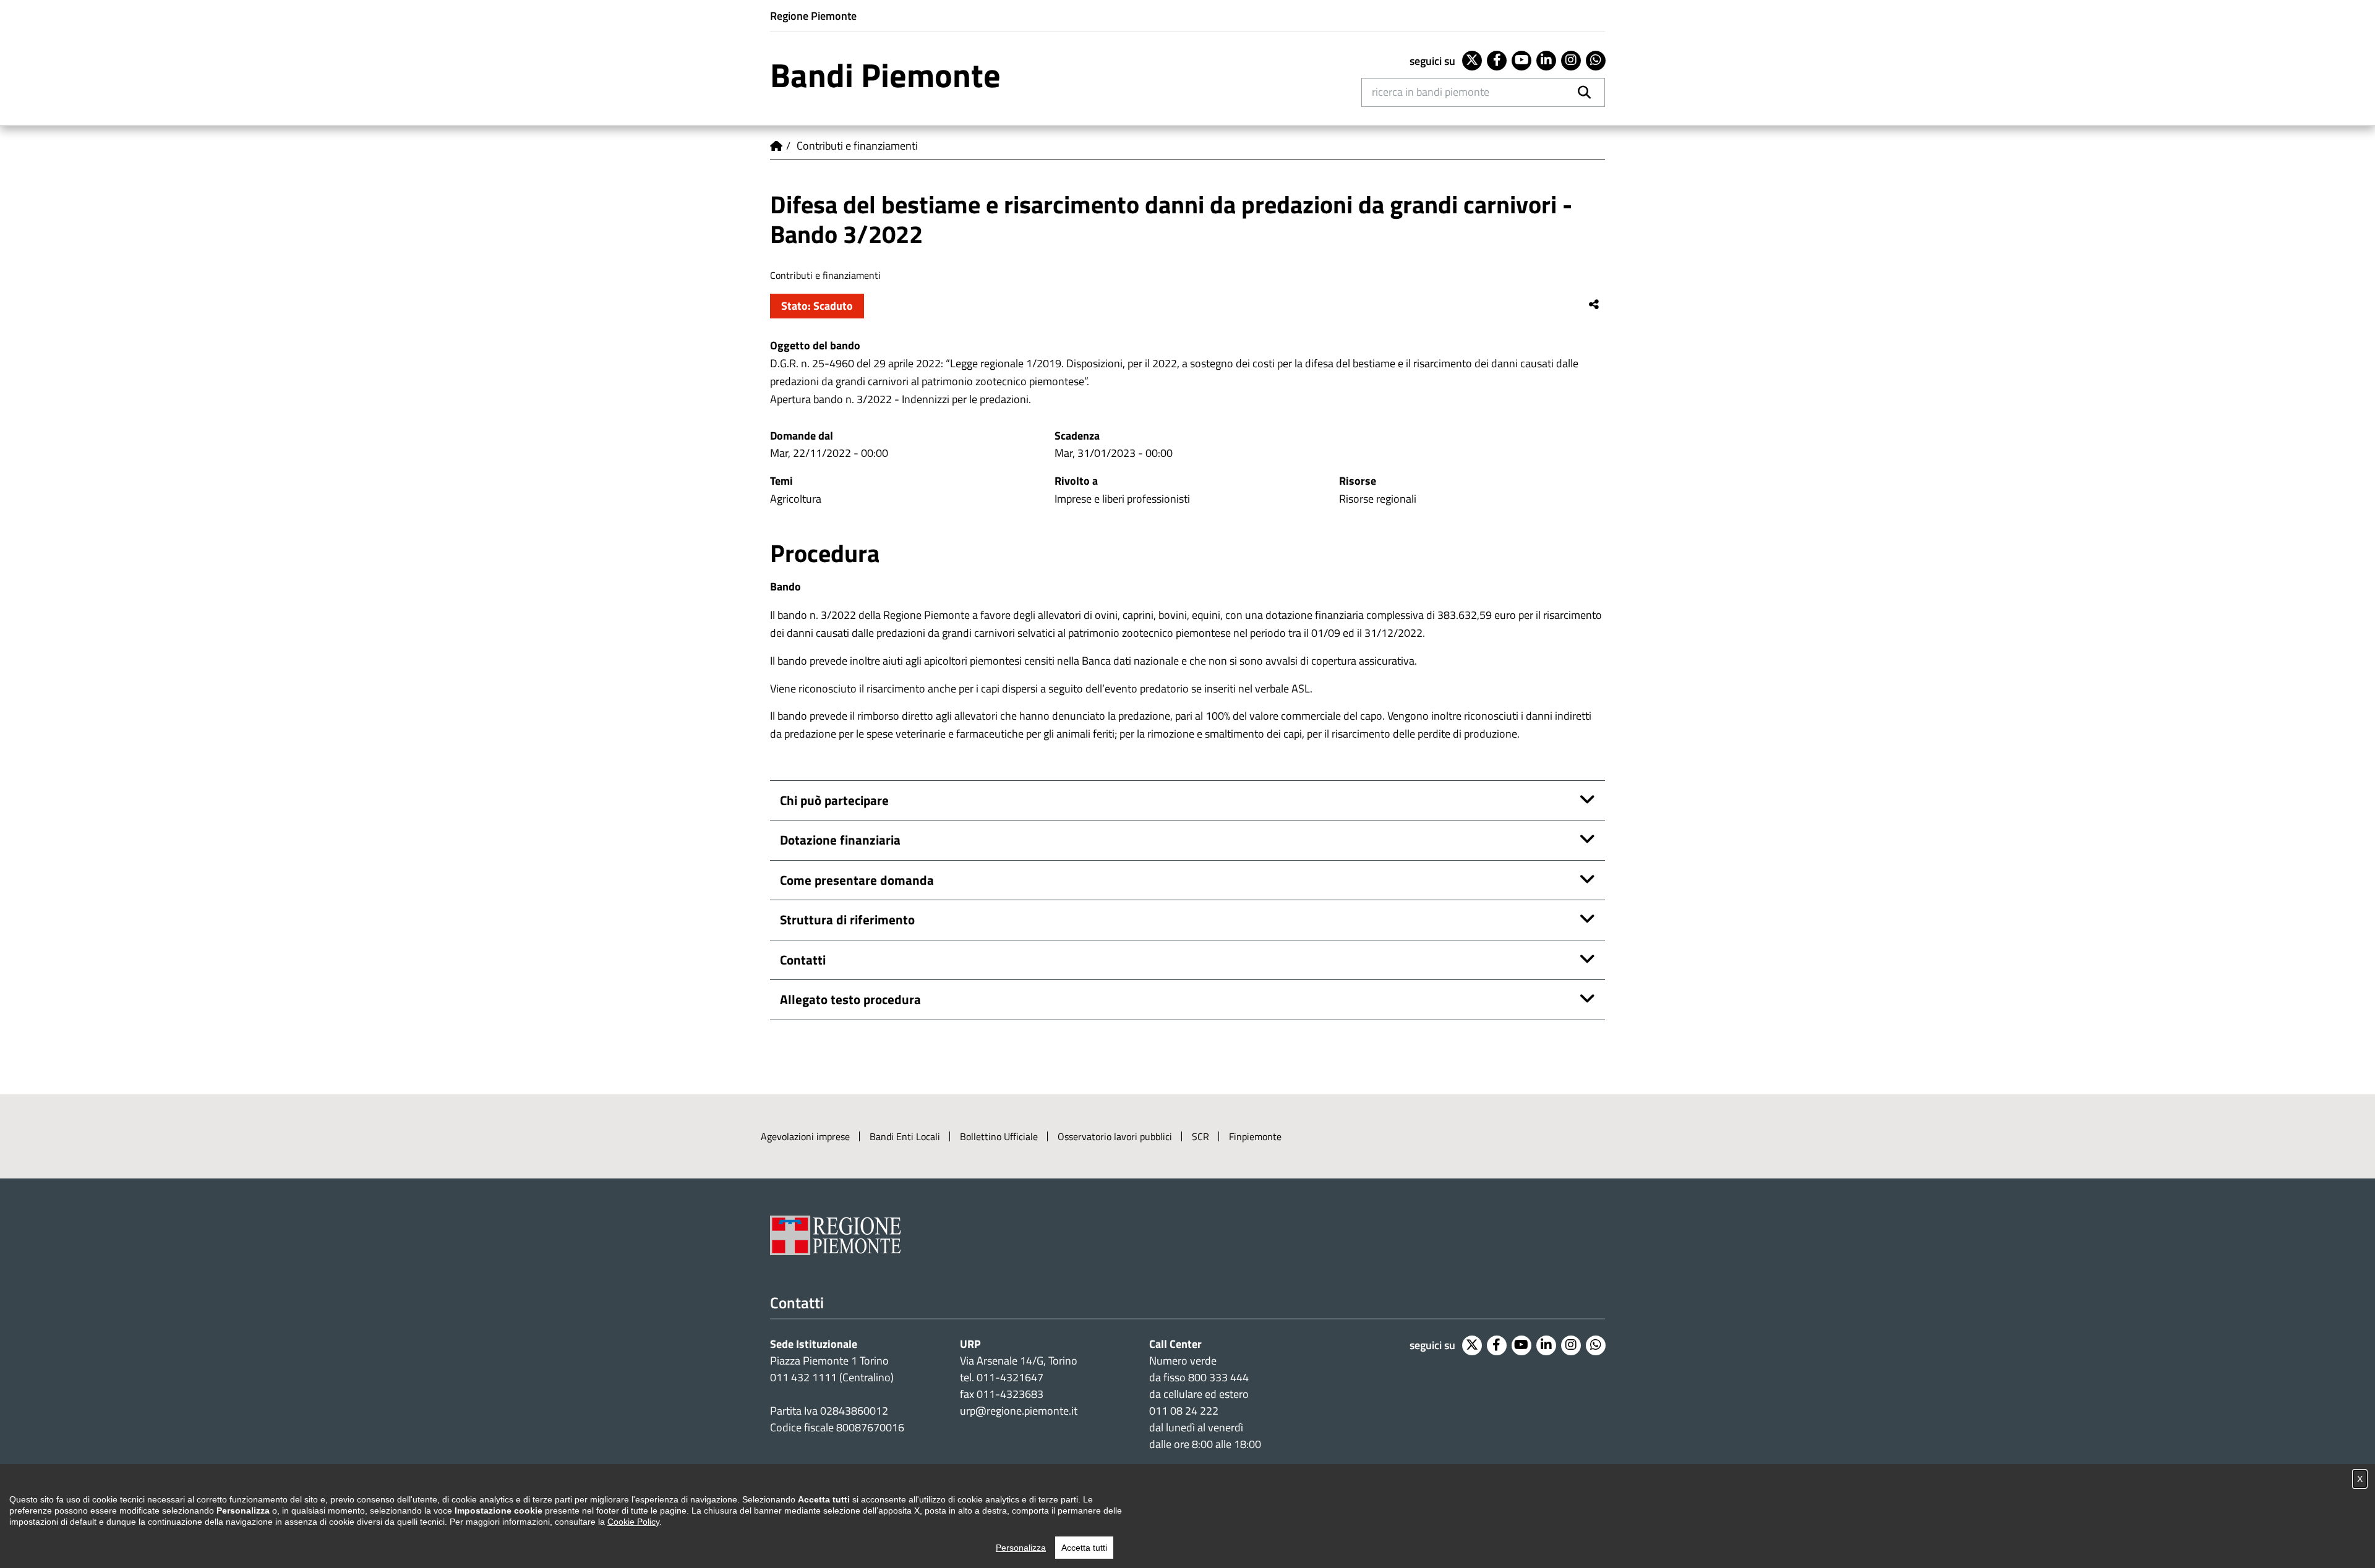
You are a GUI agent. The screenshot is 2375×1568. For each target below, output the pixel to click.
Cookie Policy (633, 1522)
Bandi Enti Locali (905, 1136)
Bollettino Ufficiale (999, 1136)
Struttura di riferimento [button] (847, 919)
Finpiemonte (1255, 1136)
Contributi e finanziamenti (857, 146)
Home (776, 146)
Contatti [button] (803, 960)
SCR (1200, 1136)
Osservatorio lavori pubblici (1115, 1136)
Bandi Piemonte (885, 75)
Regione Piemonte (813, 16)
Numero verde (1183, 1361)
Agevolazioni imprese (805, 1136)
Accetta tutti (1084, 1548)
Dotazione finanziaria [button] (840, 840)
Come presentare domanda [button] (857, 880)
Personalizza (1021, 1548)
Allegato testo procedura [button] (850, 999)
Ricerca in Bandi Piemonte (1431, 92)
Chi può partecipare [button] (834, 800)
